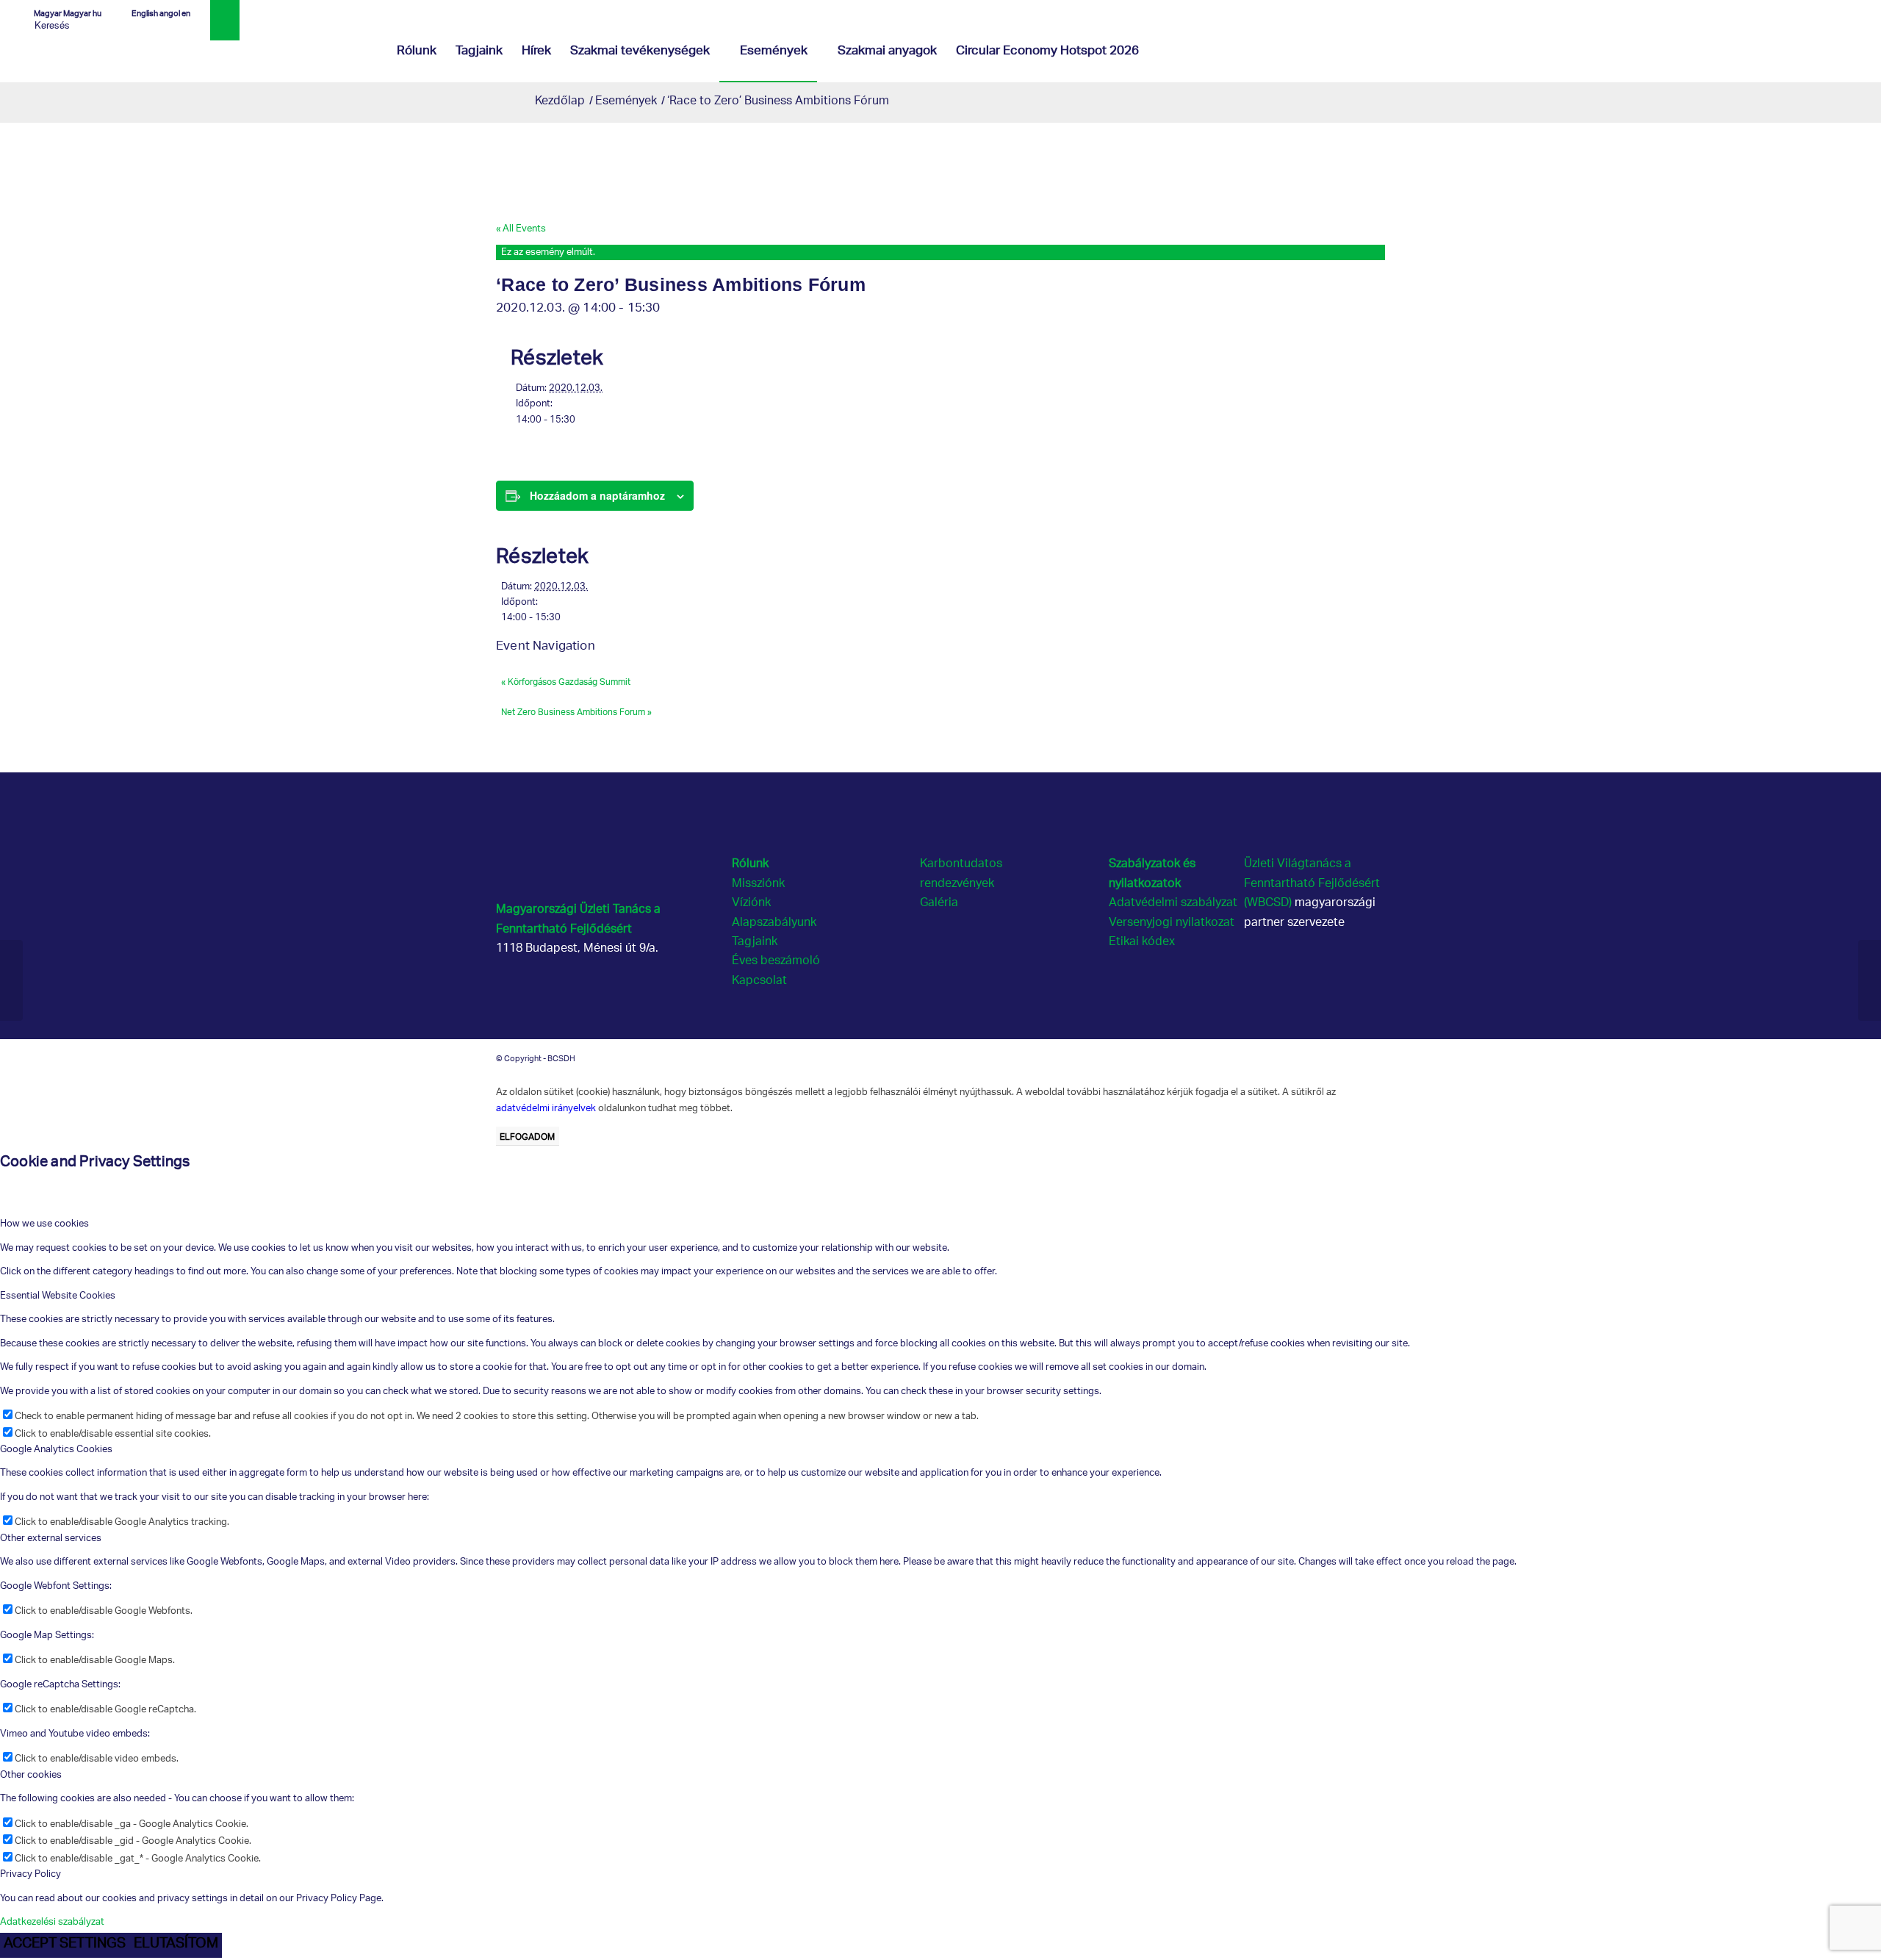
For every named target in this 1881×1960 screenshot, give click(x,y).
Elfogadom (527, 1136)
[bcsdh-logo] (129, 52)
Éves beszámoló (776, 962)
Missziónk (758, 884)
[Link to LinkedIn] (1828, 11)
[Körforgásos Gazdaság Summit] (11, 980)
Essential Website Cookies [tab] (58, 1296)
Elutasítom (176, 1945)
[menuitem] (417, 52)
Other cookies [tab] (31, 1775)
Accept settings (65, 1945)
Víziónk (751, 904)
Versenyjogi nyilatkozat (1172, 923)
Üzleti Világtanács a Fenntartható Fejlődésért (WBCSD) (1312, 884)
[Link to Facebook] (1806, 11)
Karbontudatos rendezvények (961, 874)
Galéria (939, 904)
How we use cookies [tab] (44, 1224)
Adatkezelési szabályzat (52, 1922)
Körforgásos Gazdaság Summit (566, 681)
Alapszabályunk (774, 923)
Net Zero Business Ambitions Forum (576, 711)
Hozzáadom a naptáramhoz (597, 495)
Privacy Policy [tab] (30, 1874)
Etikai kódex (1142, 943)
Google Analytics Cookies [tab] (56, 1450)
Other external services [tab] (51, 1539)
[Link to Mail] (1851, 11)
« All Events (521, 229)
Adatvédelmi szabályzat (1173, 904)
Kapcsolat (759, 981)
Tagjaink (755, 943)
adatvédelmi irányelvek (546, 1108)
